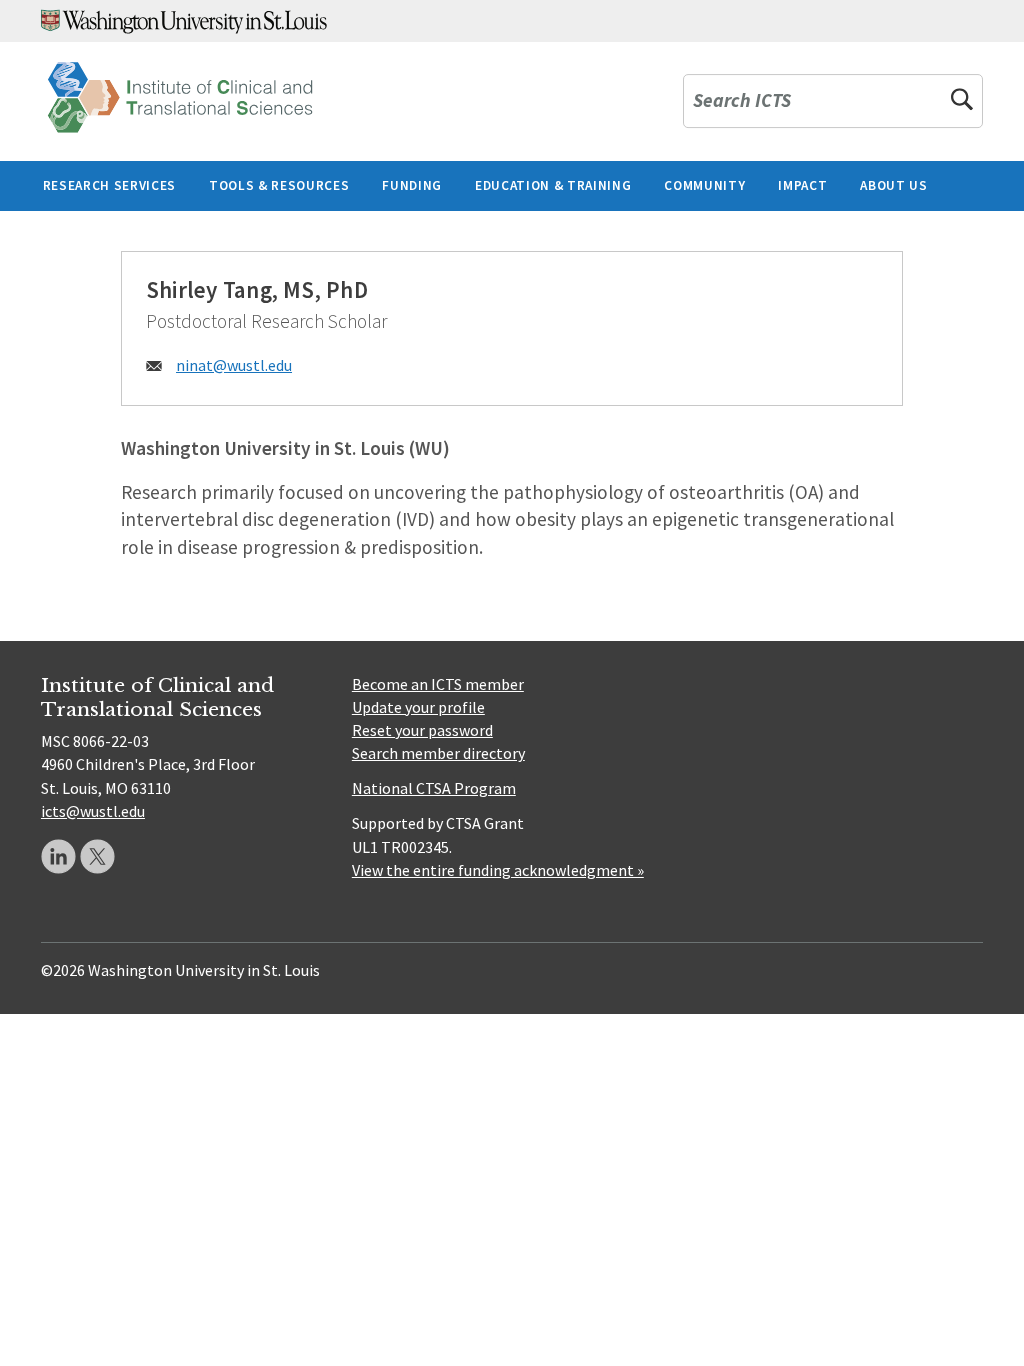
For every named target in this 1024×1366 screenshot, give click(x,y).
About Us (893, 185)
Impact (802, 185)
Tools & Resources (279, 185)
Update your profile (418, 707)
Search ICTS (742, 101)
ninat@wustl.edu (234, 365)
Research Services (109, 185)
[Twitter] (97, 856)
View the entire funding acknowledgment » (498, 870)
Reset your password (422, 730)
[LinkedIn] (58, 856)
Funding (412, 185)
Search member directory (438, 753)
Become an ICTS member (438, 684)
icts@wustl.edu (93, 811)
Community (704, 185)
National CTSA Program (434, 788)
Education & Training (553, 185)
